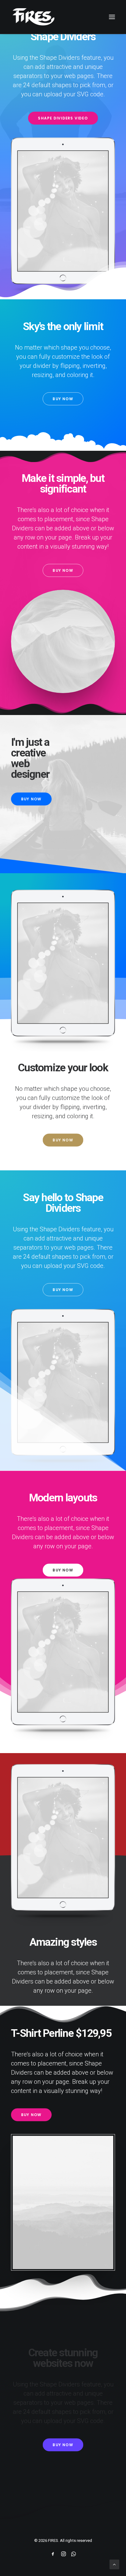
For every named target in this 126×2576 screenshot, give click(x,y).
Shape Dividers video (63, 118)
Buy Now (63, 399)
